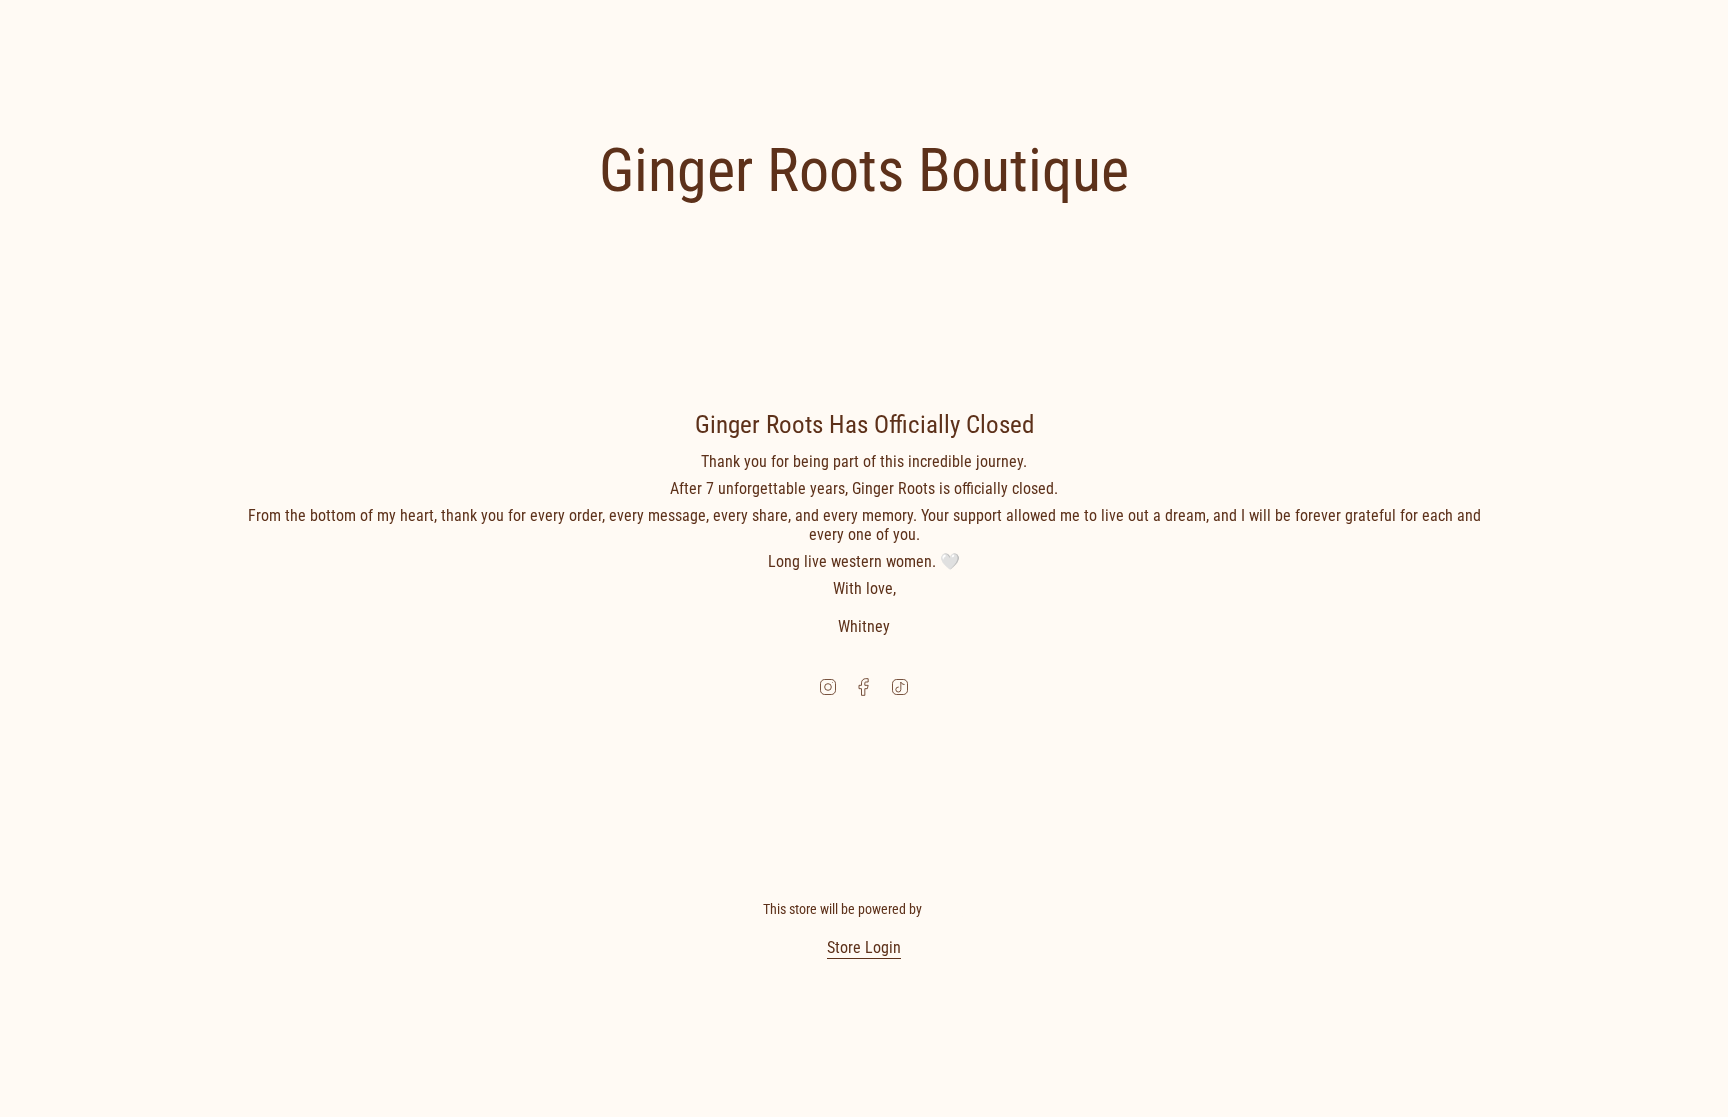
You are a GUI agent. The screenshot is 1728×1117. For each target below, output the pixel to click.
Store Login (864, 947)
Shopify (945, 909)
